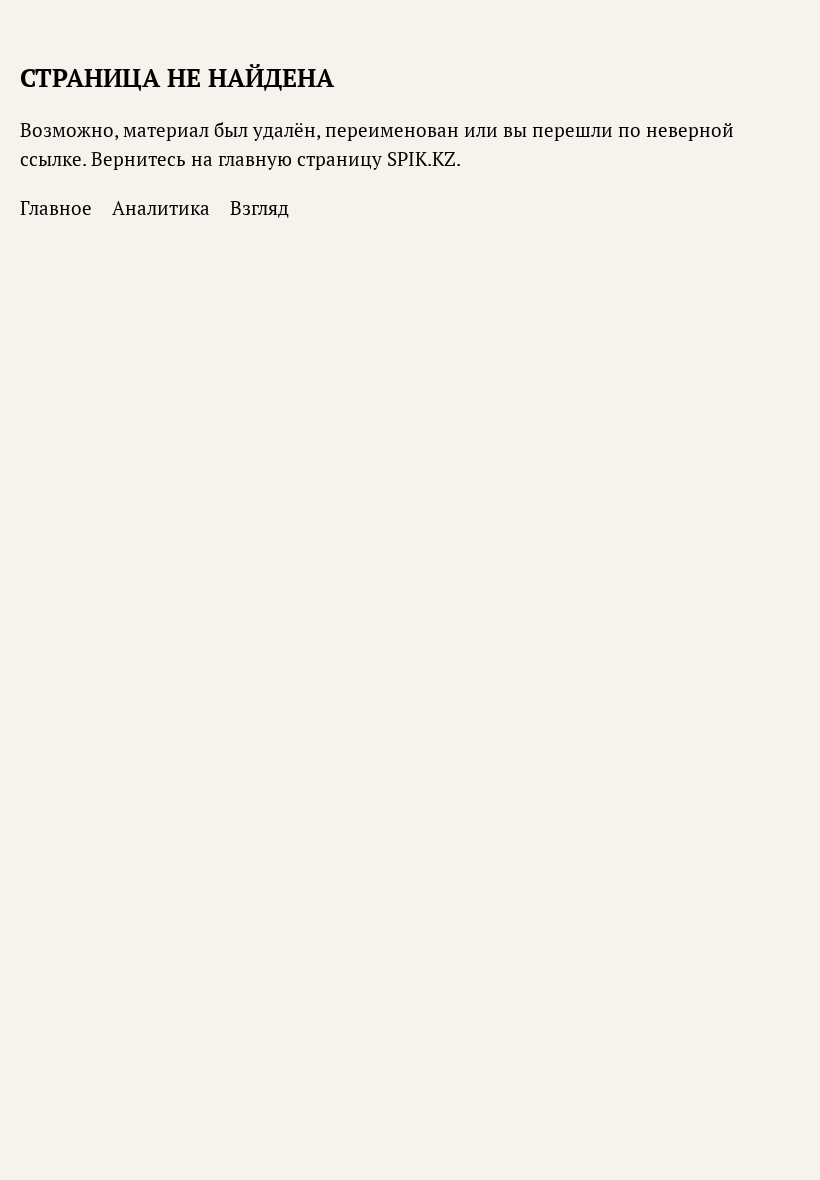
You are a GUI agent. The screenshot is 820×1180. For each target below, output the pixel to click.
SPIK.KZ (421, 159)
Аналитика (161, 208)
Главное (56, 208)
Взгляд (259, 208)
